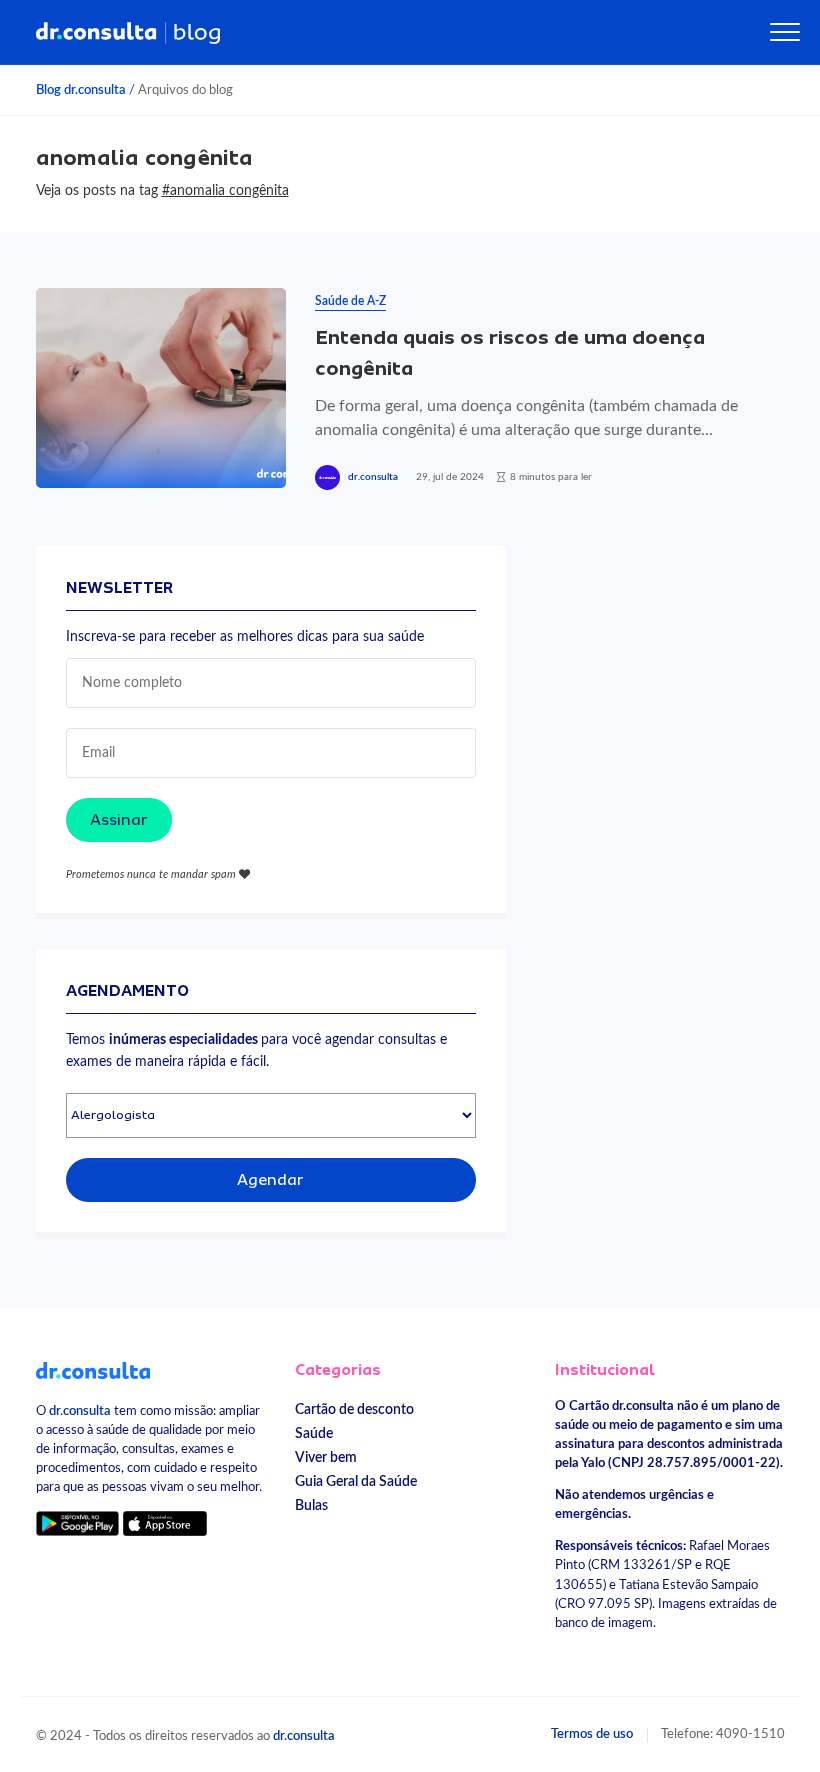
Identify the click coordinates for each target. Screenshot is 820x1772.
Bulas (311, 1505)
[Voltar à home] (93, 1370)
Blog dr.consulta (81, 90)
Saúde (314, 1433)
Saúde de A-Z (350, 301)
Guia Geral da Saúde (356, 1481)
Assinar (119, 820)
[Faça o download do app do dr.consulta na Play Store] (77, 1522)
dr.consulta (373, 477)
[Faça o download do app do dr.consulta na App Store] (165, 1522)
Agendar (270, 1180)
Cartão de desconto (354, 1409)
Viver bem (326, 1457)
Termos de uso (592, 1734)
